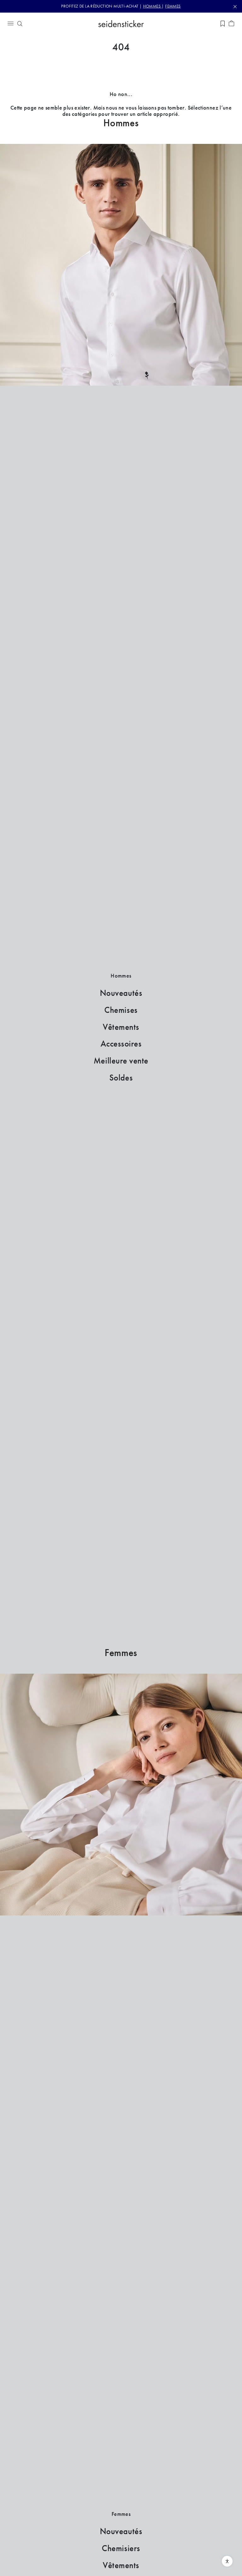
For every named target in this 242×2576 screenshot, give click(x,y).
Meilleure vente (121, 1061)
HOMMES (153, 6)
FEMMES (173, 6)
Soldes (121, 1078)
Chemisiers (121, 2548)
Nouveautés (121, 993)
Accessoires (121, 1044)
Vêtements (121, 1027)
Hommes (121, 123)
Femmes (121, 1653)
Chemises (121, 1010)
